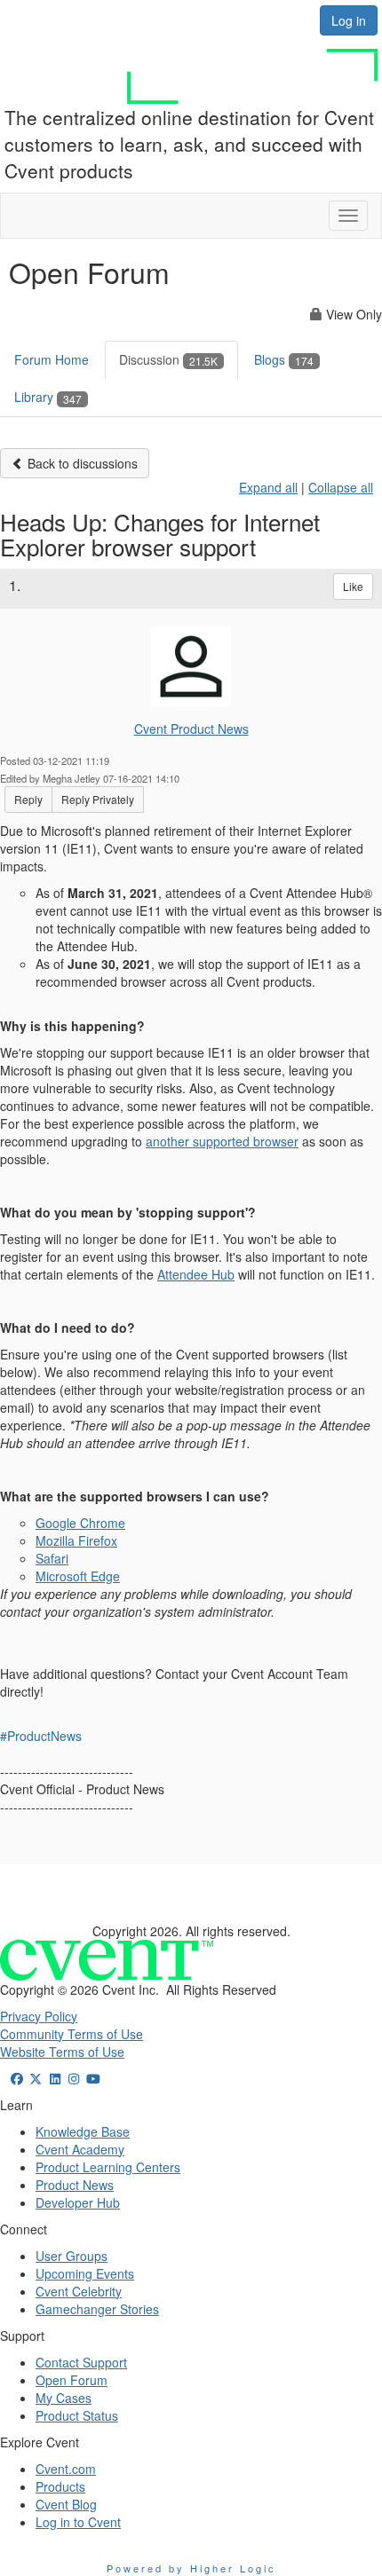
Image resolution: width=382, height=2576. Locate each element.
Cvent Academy (80, 2149)
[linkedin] (55, 2078)
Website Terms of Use (62, 2052)
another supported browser (222, 1141)
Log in (349, 20)
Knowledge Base (83, 2131)
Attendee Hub (196, 1274)
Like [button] (353, 586)
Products (60, 2486)
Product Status (77, 2415)
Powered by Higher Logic (191, 2568)
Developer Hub (78, 2202)
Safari (52, 1558)
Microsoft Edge (78, 1576)
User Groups (72, 2256)
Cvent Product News (191, 729)
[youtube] (93, 2078)
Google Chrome (80, 1523)
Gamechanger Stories (97, 2309)
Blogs (284, 359)
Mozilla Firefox (76, 1540)
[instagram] (75, 2078)
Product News (75, 2185)
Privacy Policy (39, 2016)
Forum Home (52, 359)
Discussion (168, 359)
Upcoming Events (85, 2273)
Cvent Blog (66, 2504)
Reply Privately (98, 799)
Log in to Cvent (78, 2522)
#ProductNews (41, 1736)
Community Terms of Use (72, 2034)
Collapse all (341, 487)
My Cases (64, 2398)
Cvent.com (66, 2469)
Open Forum (72, 2380)
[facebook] (17, 2078)
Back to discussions (81, 463)
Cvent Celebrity (79, 2291)
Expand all (268, 487)
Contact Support (81, 2362)
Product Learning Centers (108, 2167)
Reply (28, 799)
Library (48, 397)
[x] (36, 2078)
